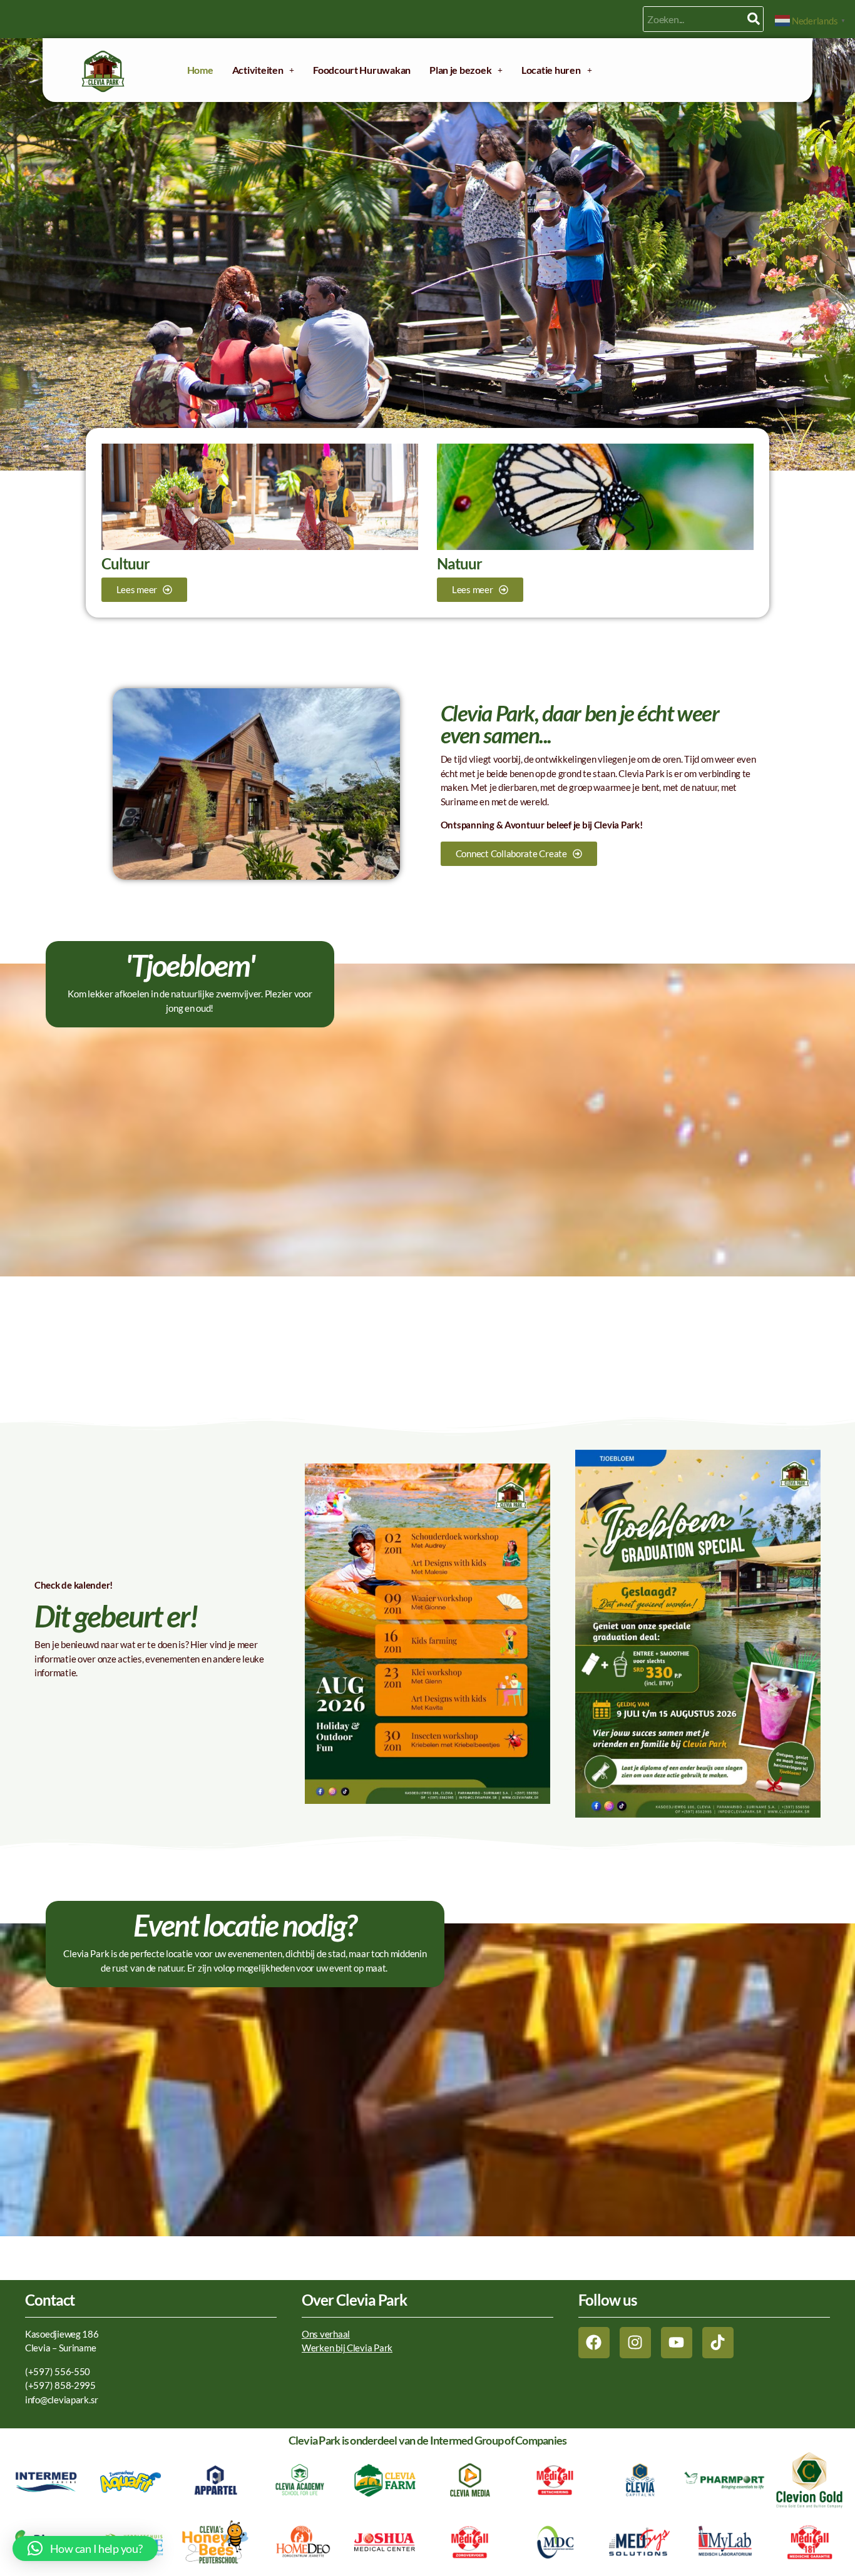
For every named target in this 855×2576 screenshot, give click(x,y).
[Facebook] (594, 2343)
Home (200, 70)
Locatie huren (551, 70)
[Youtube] (677, 2343)
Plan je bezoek (460, 70)
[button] (264, 70)
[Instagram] (635, 2343)
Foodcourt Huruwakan (362, 70)
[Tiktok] (718, 2343)
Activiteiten (258, 70)
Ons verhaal (326, 2334)
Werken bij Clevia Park (347, 2348)
